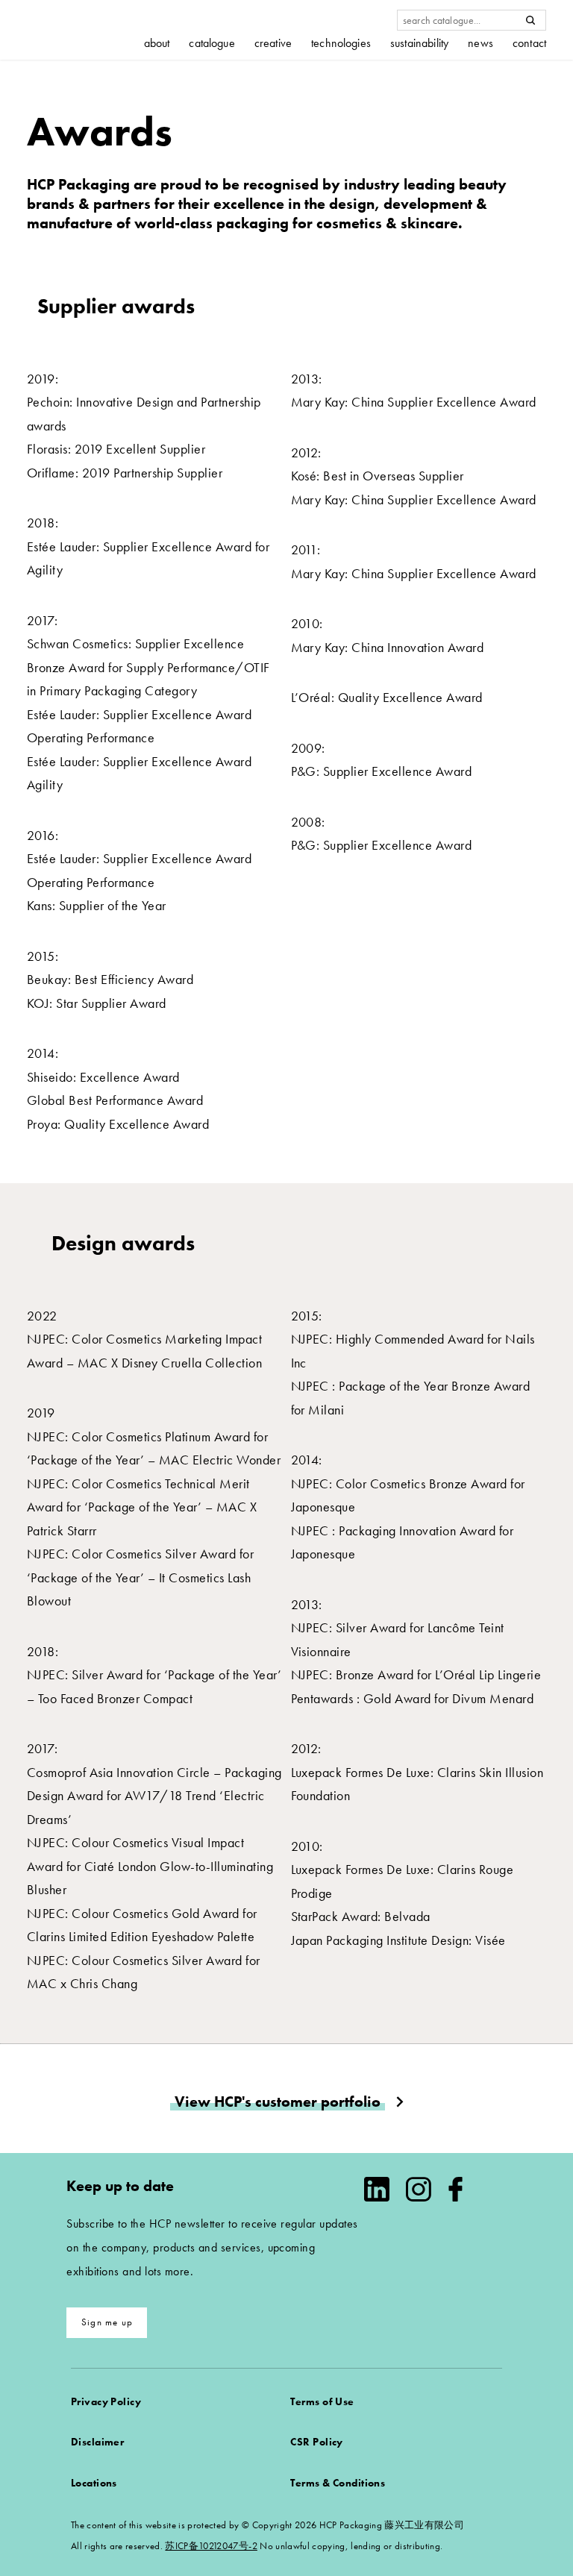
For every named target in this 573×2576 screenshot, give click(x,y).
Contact (529, 43)
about (157, 43)
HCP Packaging (83, 29)
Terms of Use (322, 2401)
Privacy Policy (106, 2401)
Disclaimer (97, 2442)
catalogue (212, 43)
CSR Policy (316, 2442)
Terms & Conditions (338, 2483)
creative (273, 43)
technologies (341, 43)
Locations (94, 2483)
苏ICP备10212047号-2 (211, 2546)
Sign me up (107, 2322)
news (480, 43)
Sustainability (419, 43)
